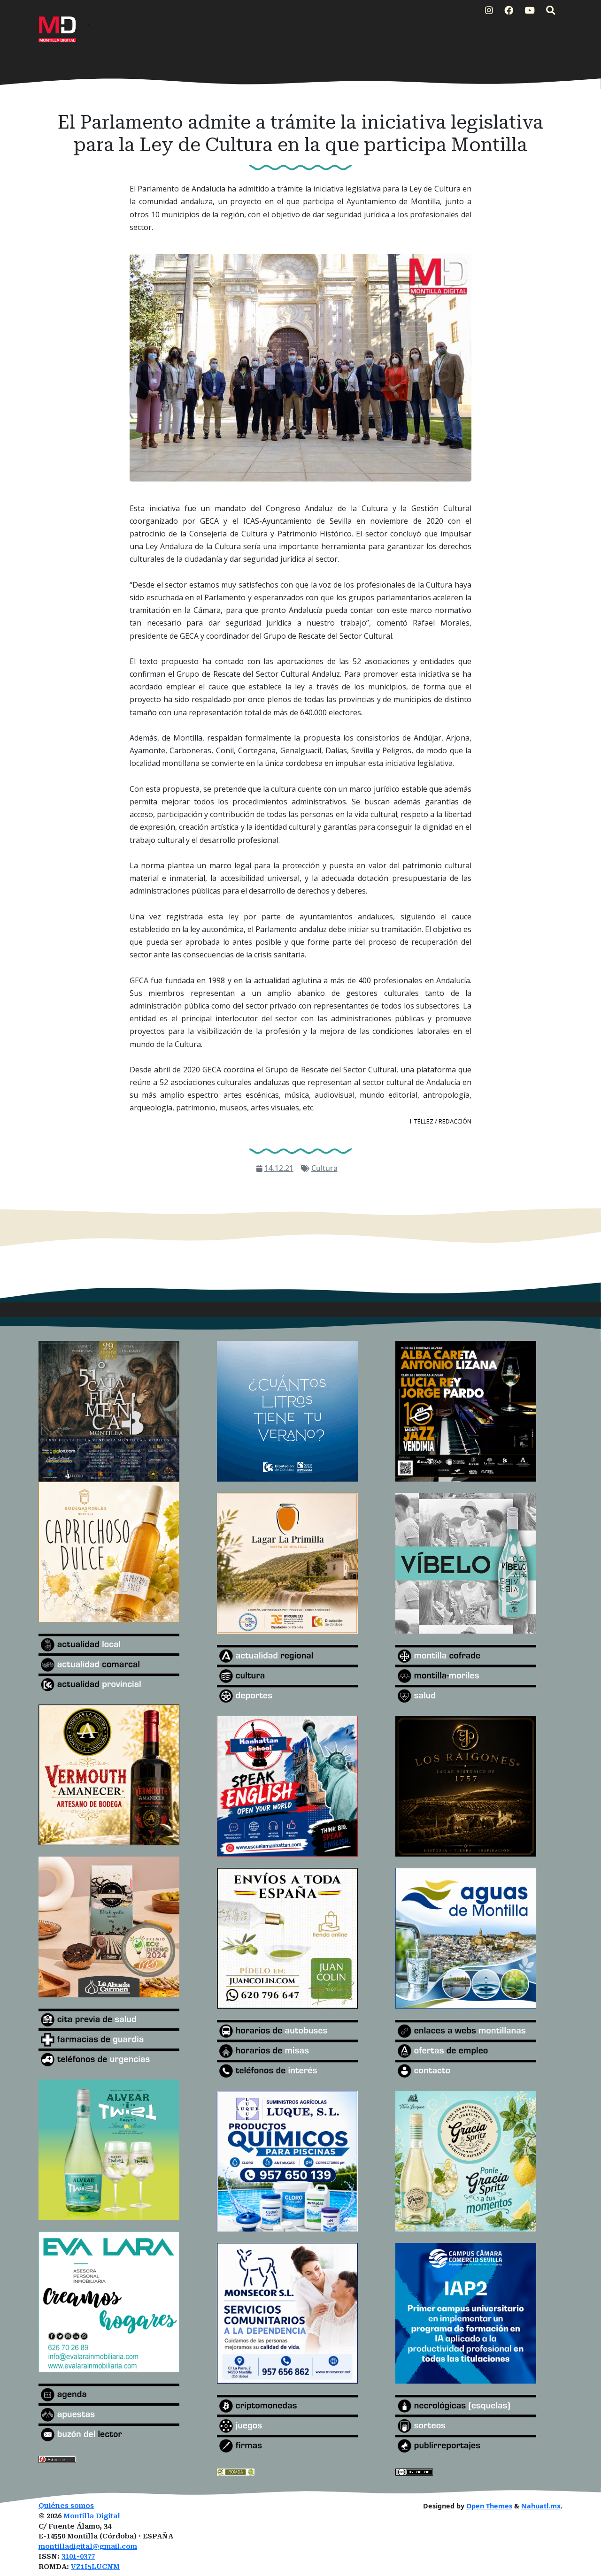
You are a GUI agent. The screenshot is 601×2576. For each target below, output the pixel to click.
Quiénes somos (66, 2506)
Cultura (324, 1168)
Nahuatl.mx (541, 2506)
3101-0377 (78, 2557)
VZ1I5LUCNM (95, 2567)
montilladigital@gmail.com (88, 2547)
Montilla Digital (92, 2516)
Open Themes (489, 2506)
